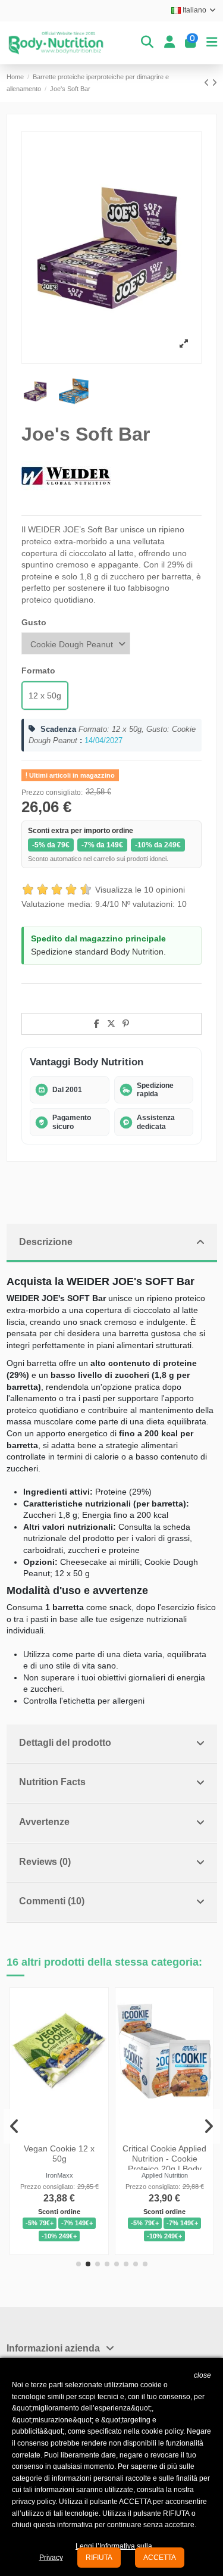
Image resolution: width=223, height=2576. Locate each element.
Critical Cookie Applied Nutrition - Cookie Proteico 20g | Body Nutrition (164, 2163)
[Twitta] (111, 1024)
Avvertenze (44, 1822)
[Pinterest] (126, 1024)
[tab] (112, 1244)
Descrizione (46, 1242)
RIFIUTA (99, 2558)
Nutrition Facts (52, 1782)
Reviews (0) (45, 1862)
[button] (78, 2264)
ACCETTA (160, 2558)
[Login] (169, 43)
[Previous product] (208, 83)
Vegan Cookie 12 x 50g (59, 2154)
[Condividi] (97, 1024)
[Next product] (214, 83)
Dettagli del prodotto (65, 1743)
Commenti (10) (52, 1901)
